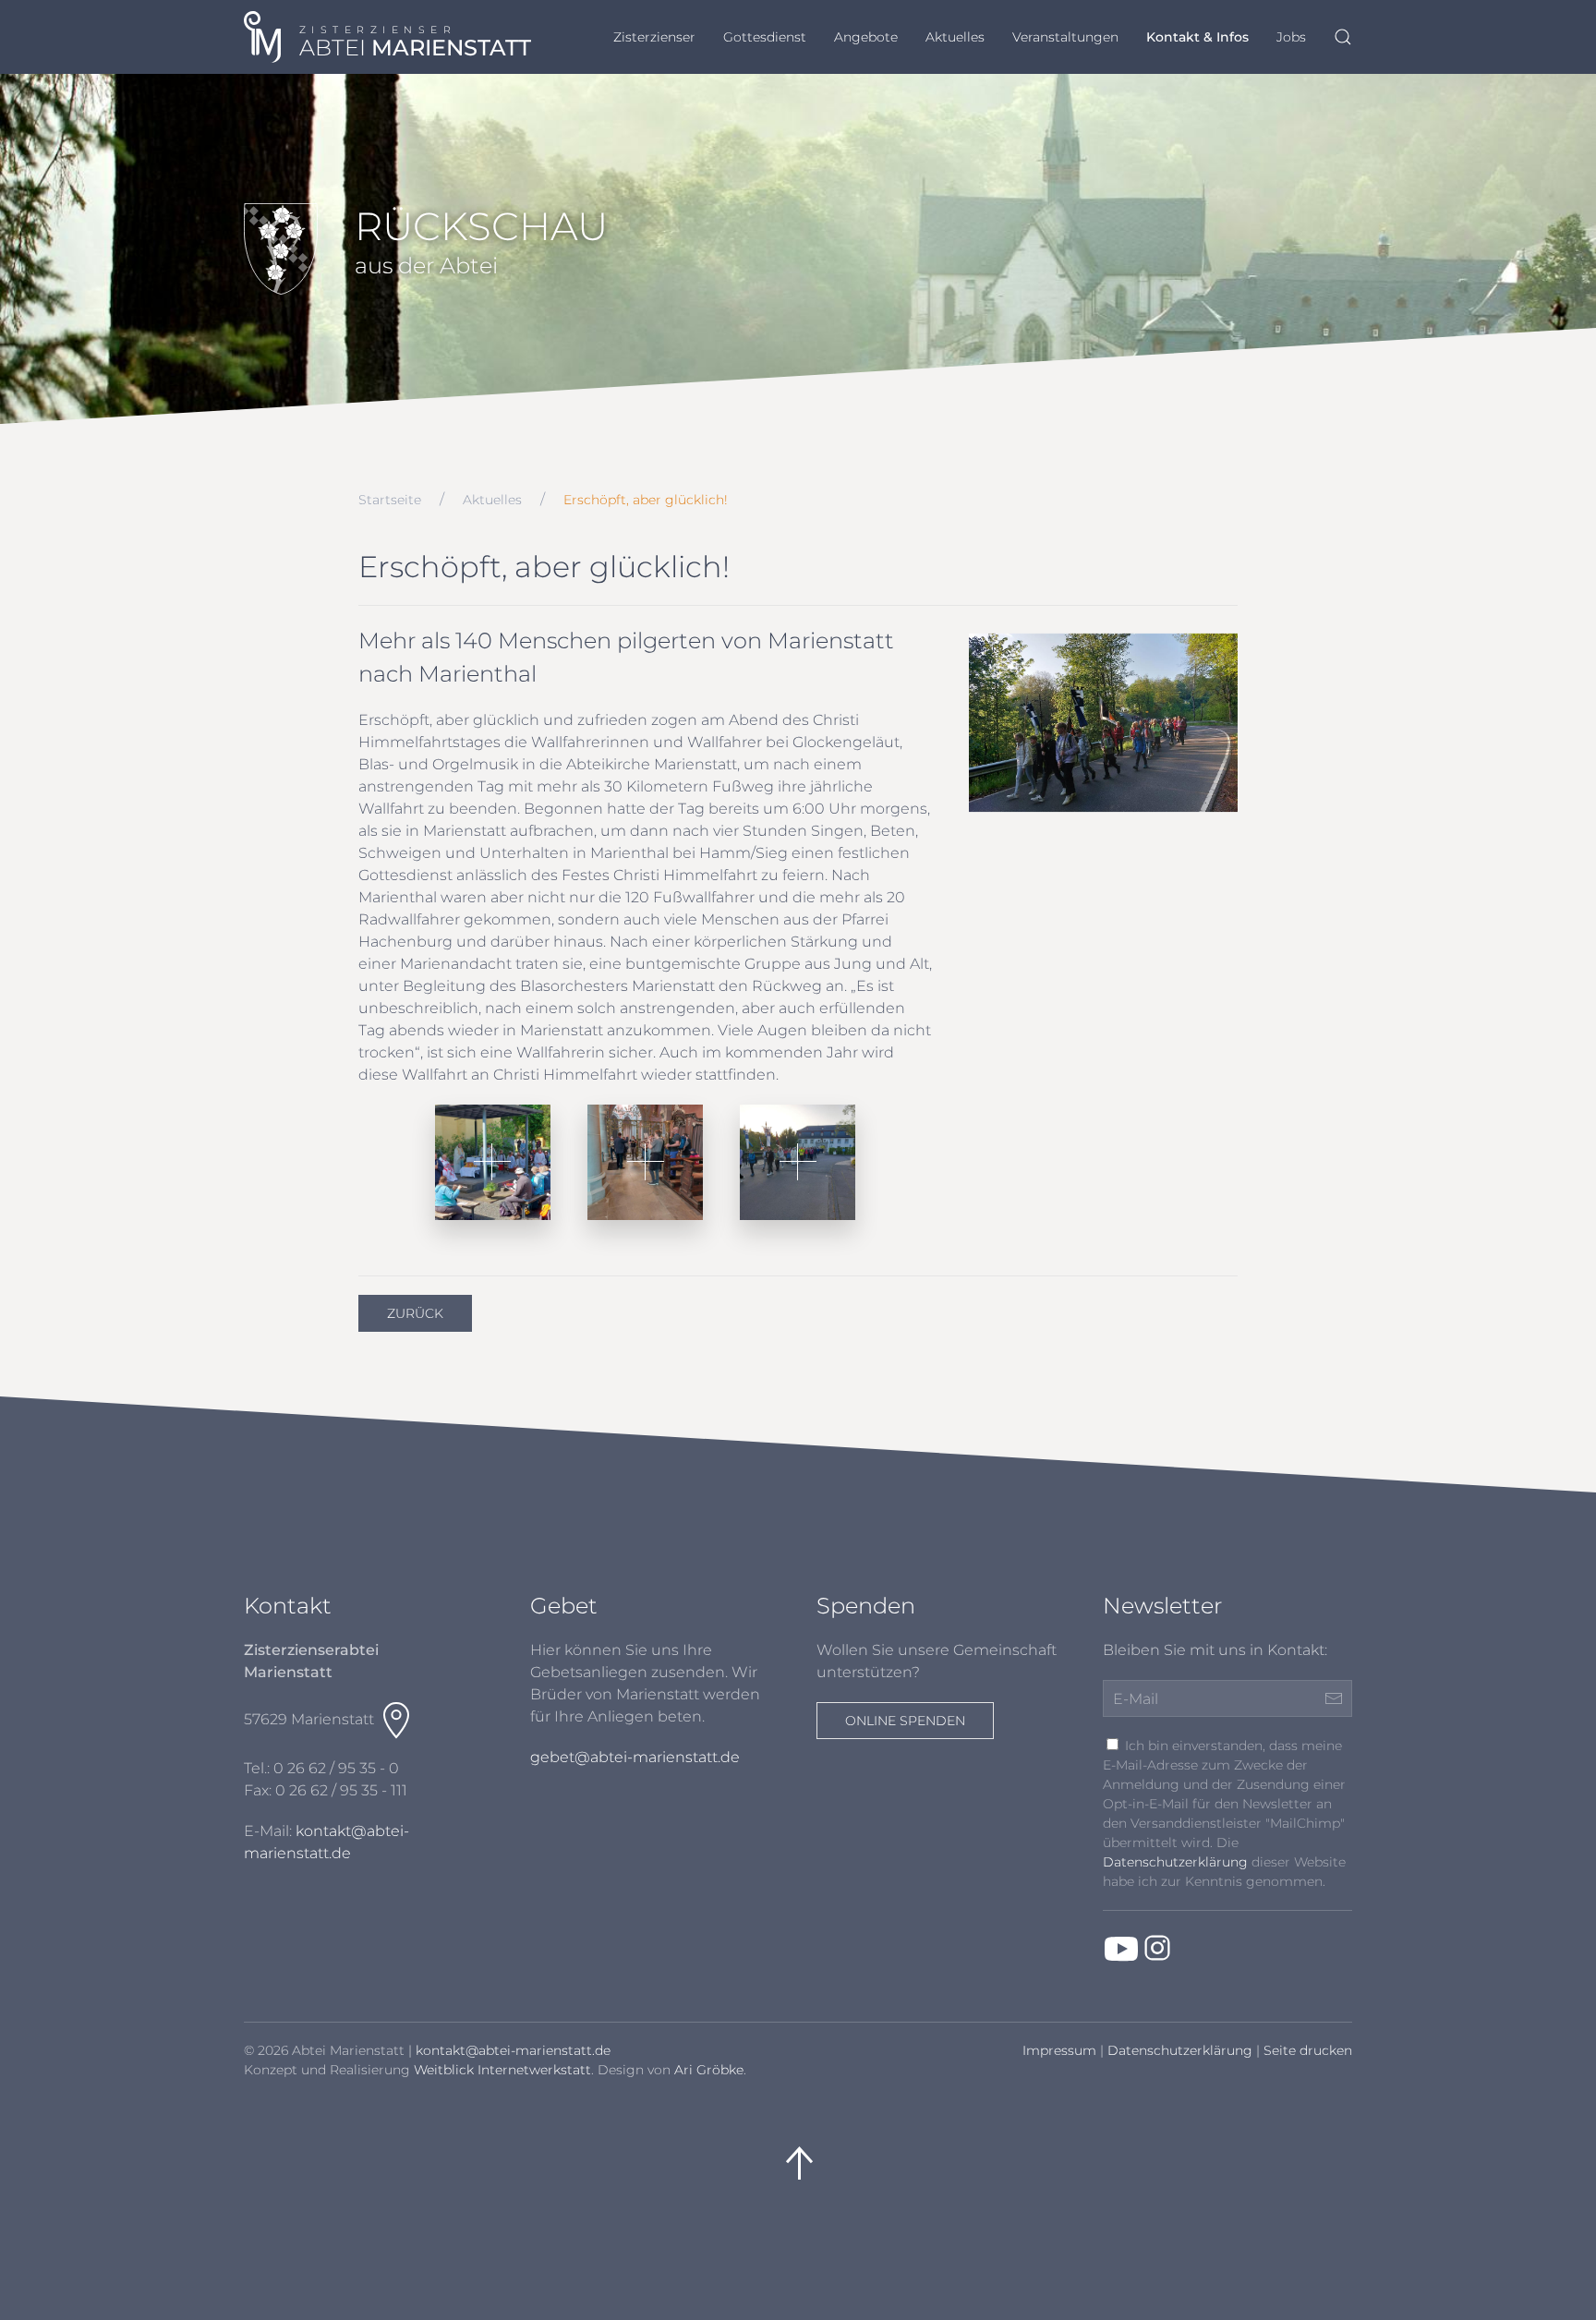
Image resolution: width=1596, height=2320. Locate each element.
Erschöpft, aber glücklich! (646, 500)
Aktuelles (955, 37)
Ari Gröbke (709, 2070)
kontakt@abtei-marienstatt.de (513, 2050)
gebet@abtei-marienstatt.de (635, 1757)
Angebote (866, 37)
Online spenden (905, 1721)
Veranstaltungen (1065, 37)
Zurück (415, 1313)
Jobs (1291, 37)
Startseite (390, 500)
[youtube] (1121, 1948)
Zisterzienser (654, 37)
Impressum (1059, 2050)
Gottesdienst (765, 37)
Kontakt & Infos (1197, 37)
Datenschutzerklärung (1175, 1862)
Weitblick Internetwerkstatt (502, 2070)
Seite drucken (1308, 2050)
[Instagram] (1157, 1948)
